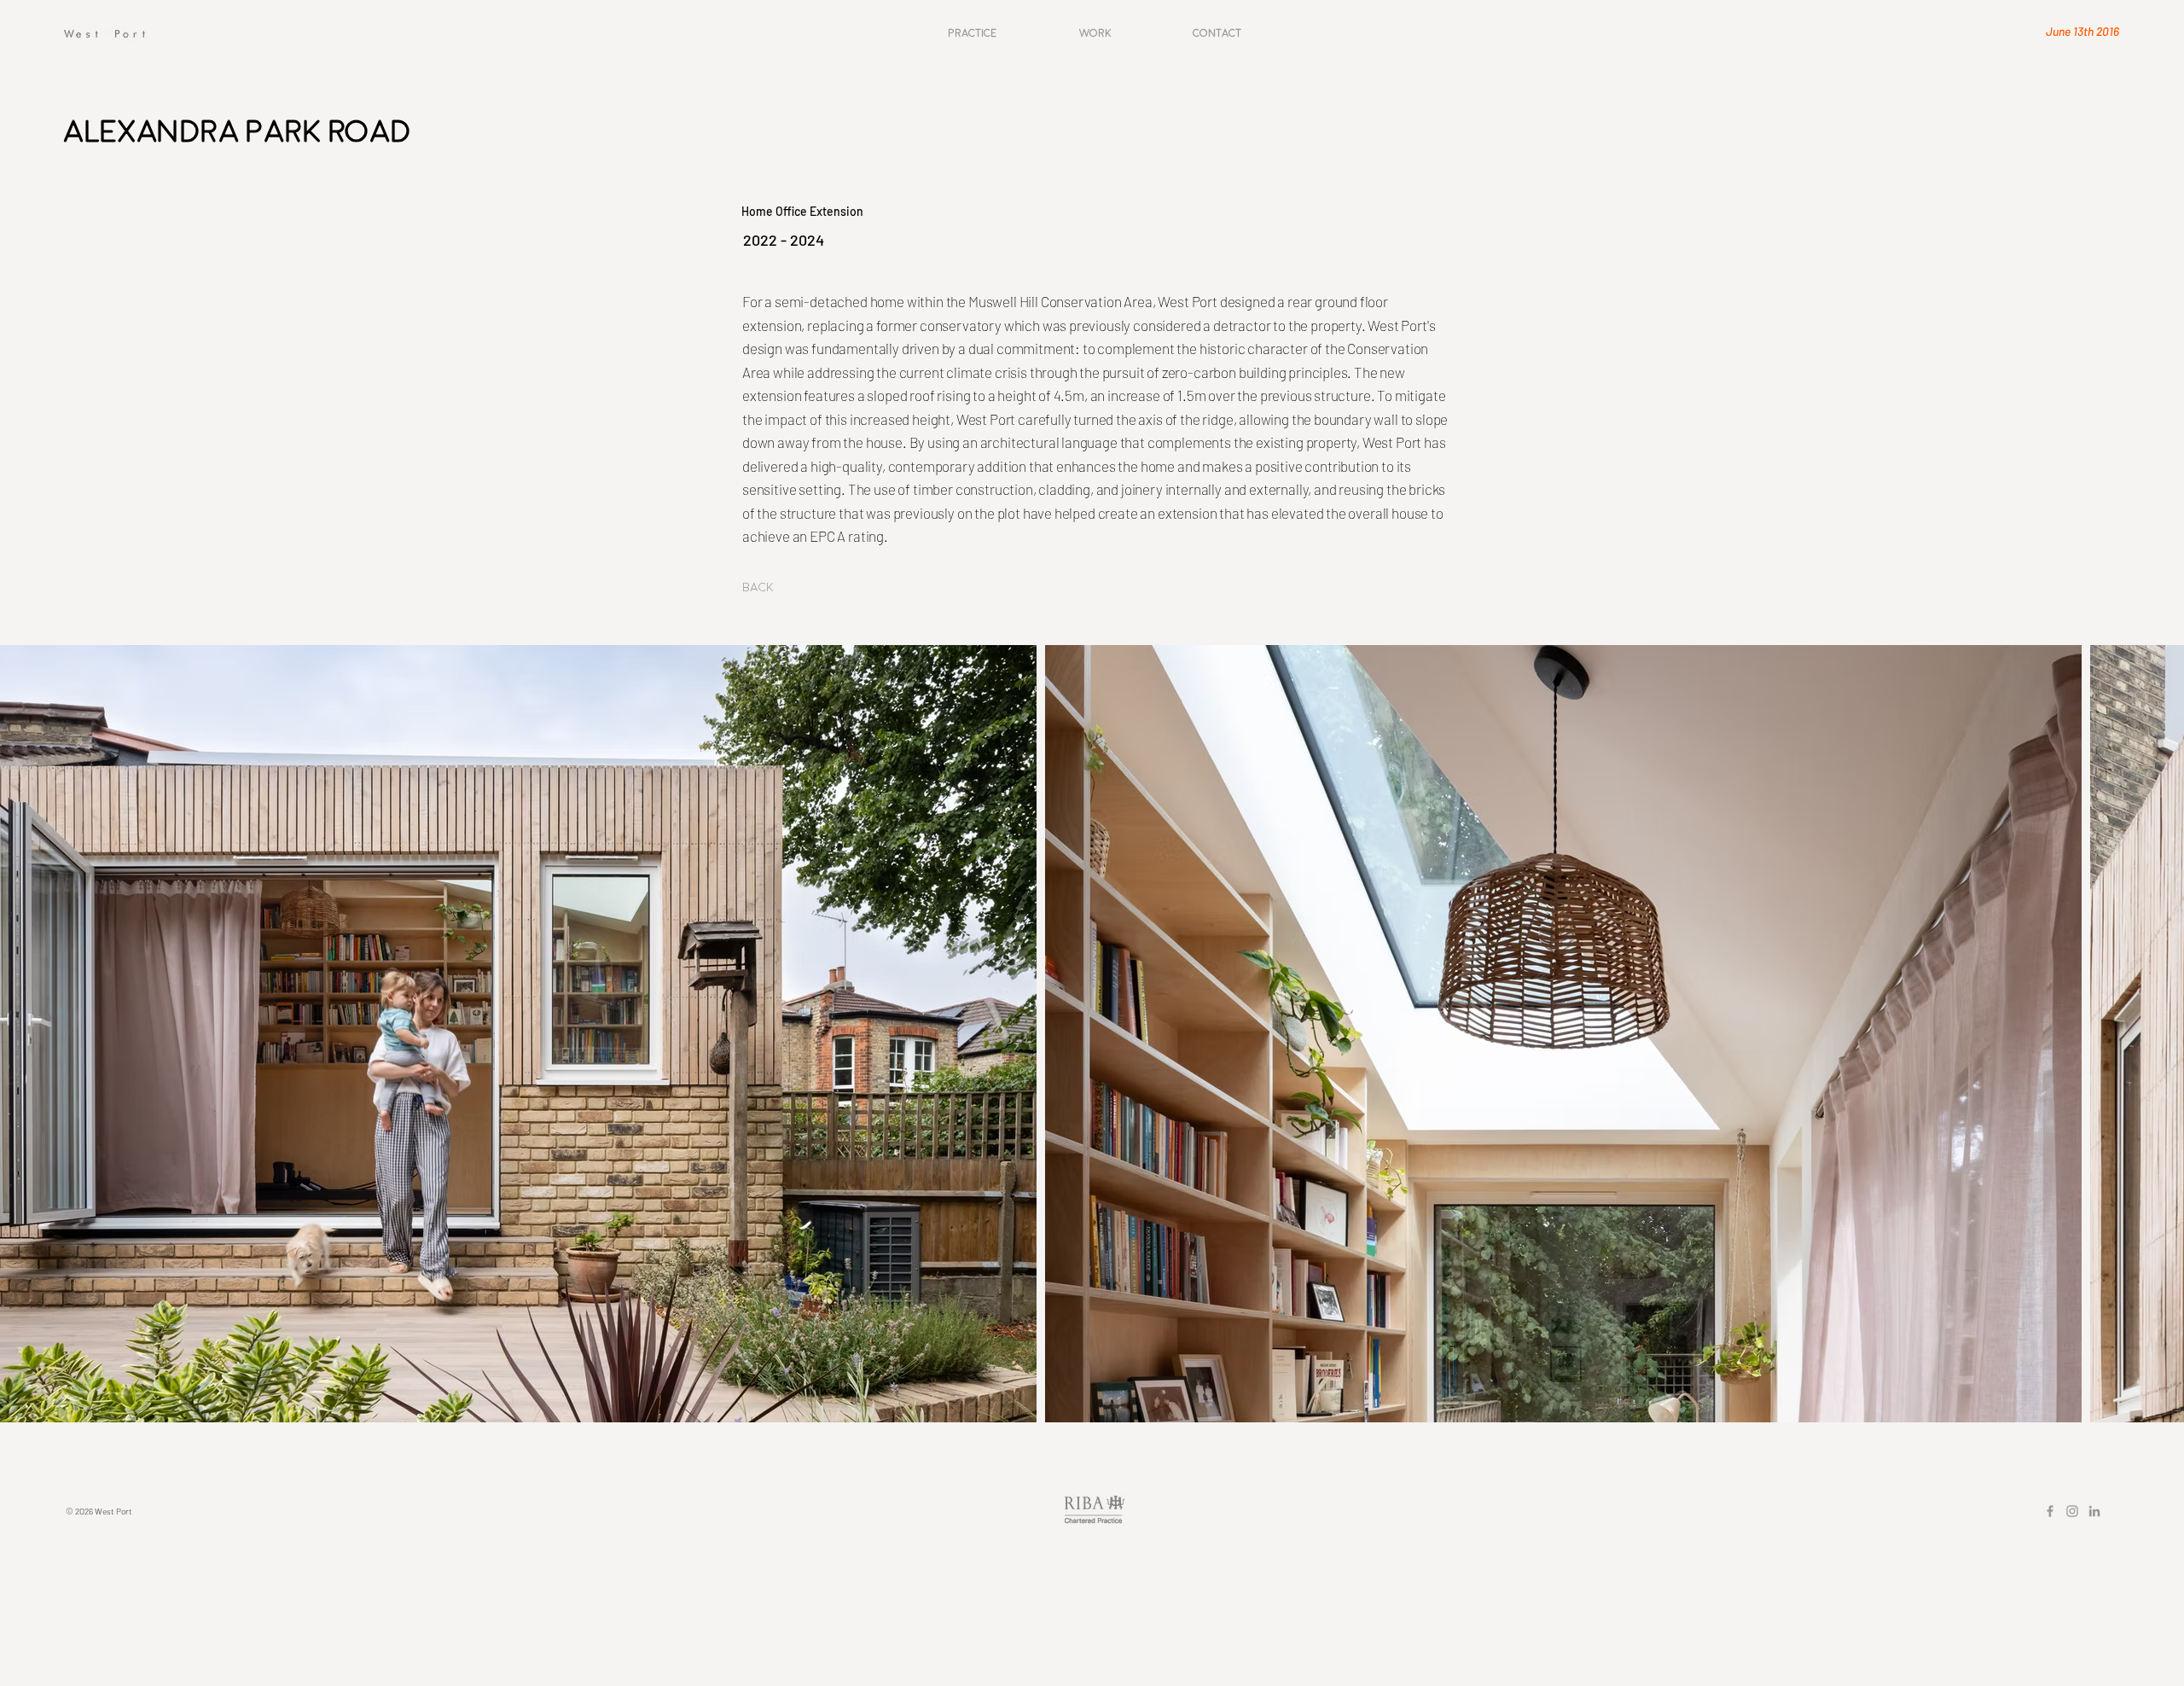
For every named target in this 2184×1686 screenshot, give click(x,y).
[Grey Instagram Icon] (2072, 1511)
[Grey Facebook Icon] (2050, 1511)
